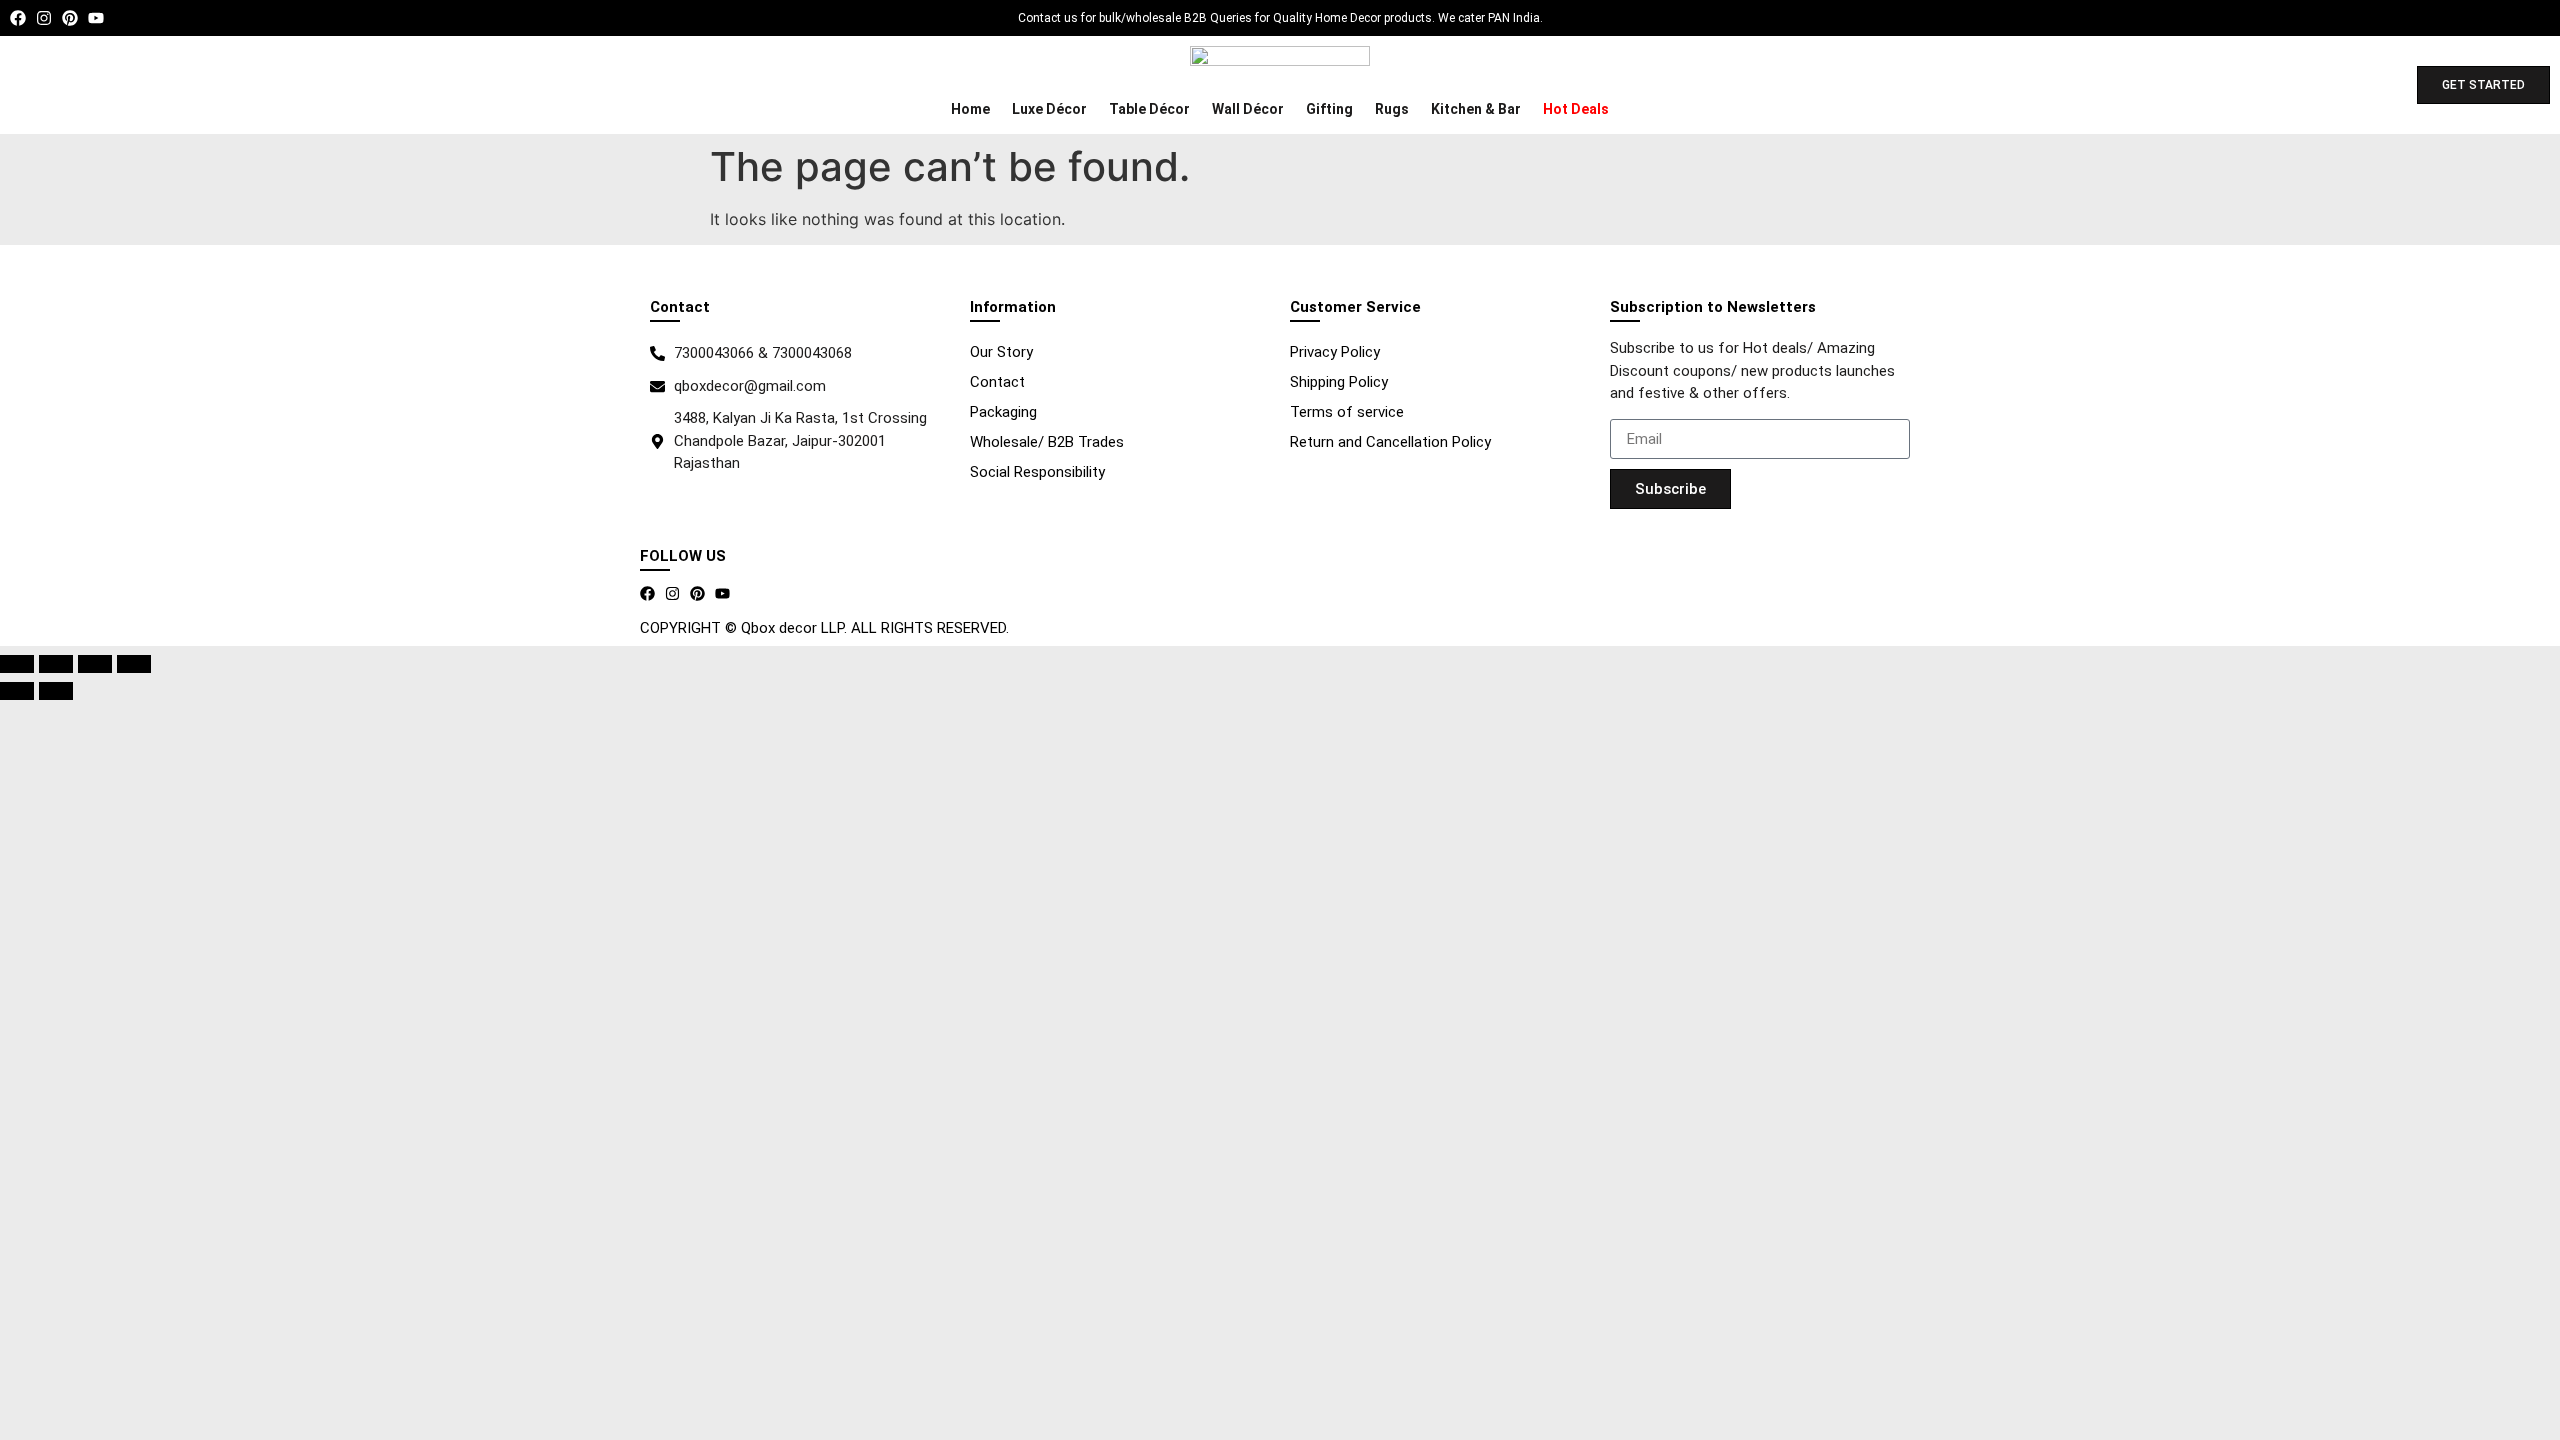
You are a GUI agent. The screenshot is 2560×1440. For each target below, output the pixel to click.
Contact (997, 382)
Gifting (1329, 109)
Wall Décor (1248, 109)
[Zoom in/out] (17, 664)
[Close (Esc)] (134, 664)
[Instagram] (44, 18)
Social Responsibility (1037, 472)
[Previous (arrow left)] (17, 691)
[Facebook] (18, 18)
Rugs (1392, 109)
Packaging (1003, 412)
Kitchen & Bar (1476, 109)
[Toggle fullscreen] (56, 664)
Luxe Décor (1049, 109)
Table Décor (1149, 109)
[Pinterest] (70, 18)
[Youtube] (96, 18)
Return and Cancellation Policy (1390, 442)
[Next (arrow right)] (56, 691)
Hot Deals (1576, 109)
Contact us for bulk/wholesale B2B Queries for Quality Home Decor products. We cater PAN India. (1280, 18)
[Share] (95, 664)
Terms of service (1347, 412)
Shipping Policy (1339, 382)
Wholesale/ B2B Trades (1047, 442)
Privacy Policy (1335, 352)
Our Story (1001, 352)
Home (970, 109)
